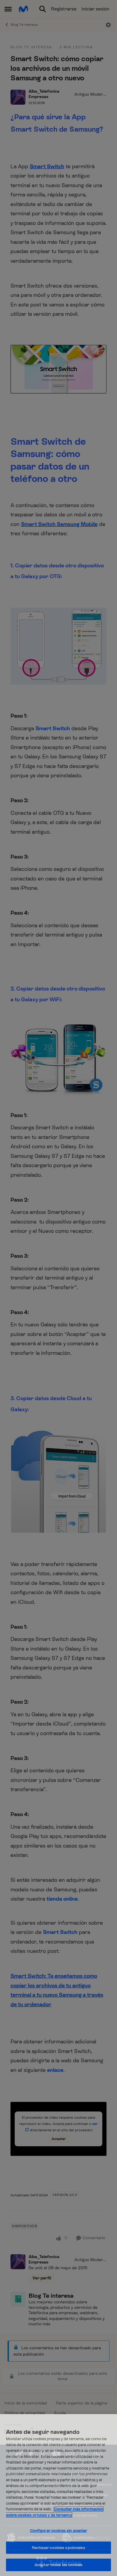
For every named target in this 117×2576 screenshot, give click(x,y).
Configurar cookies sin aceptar (59, 2531)
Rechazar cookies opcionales (58, 2548)
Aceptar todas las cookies (58, 2565)
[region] (58, 2495)
